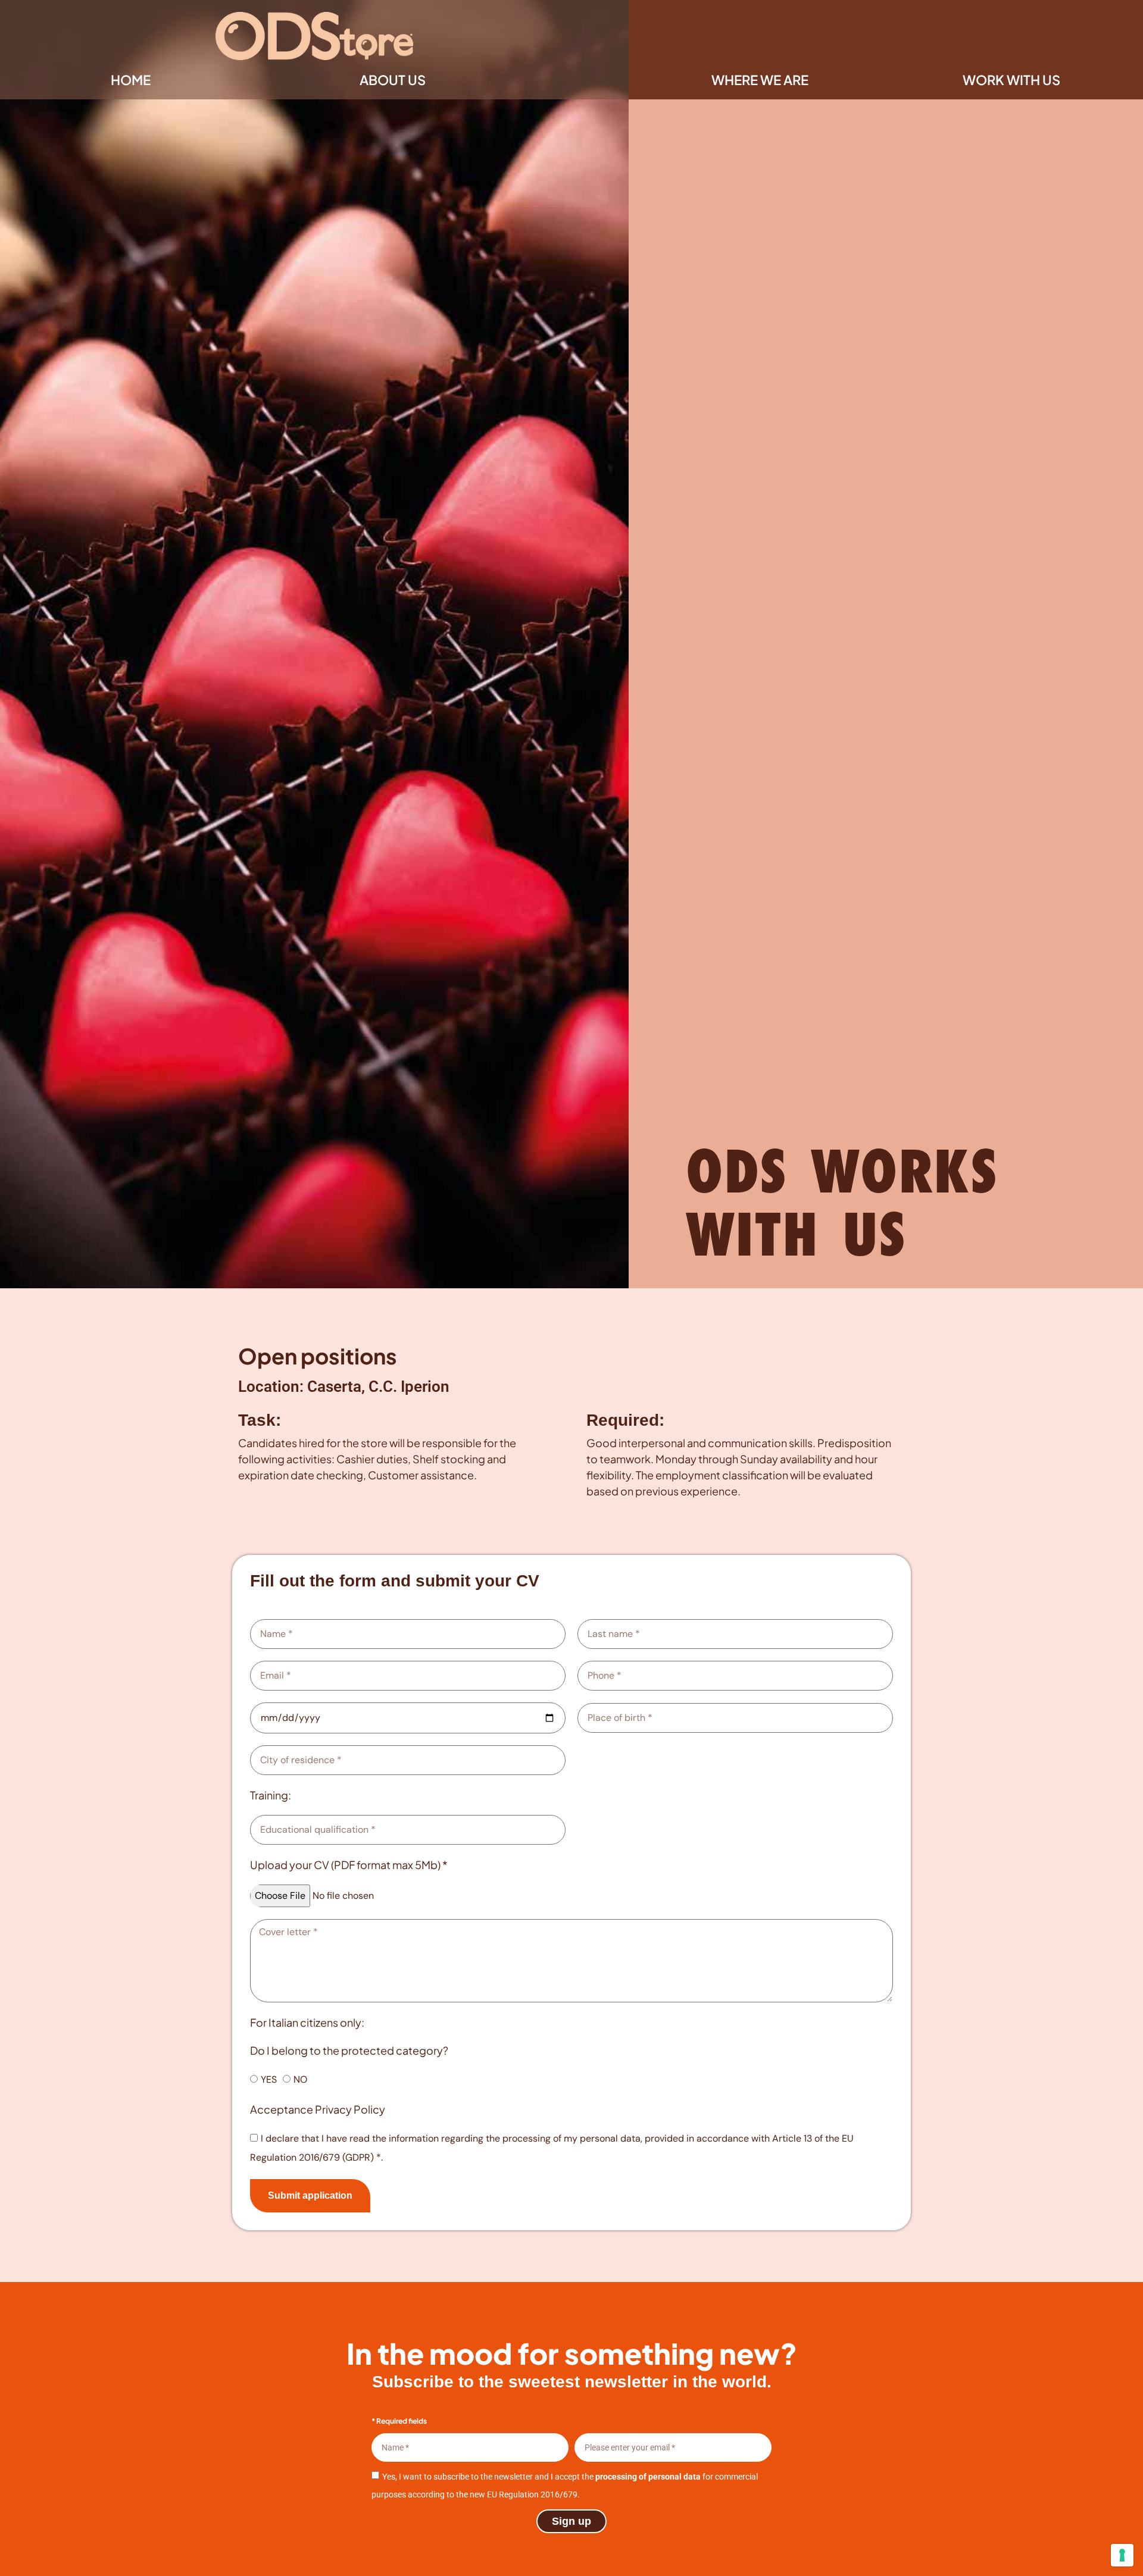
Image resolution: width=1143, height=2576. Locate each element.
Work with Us (1011, 80)
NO (300, 2079)
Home (131, 80)
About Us (393, 80)
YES (269, 2079)
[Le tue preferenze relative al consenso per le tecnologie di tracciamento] (1122, 2555)
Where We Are (760, 80)
